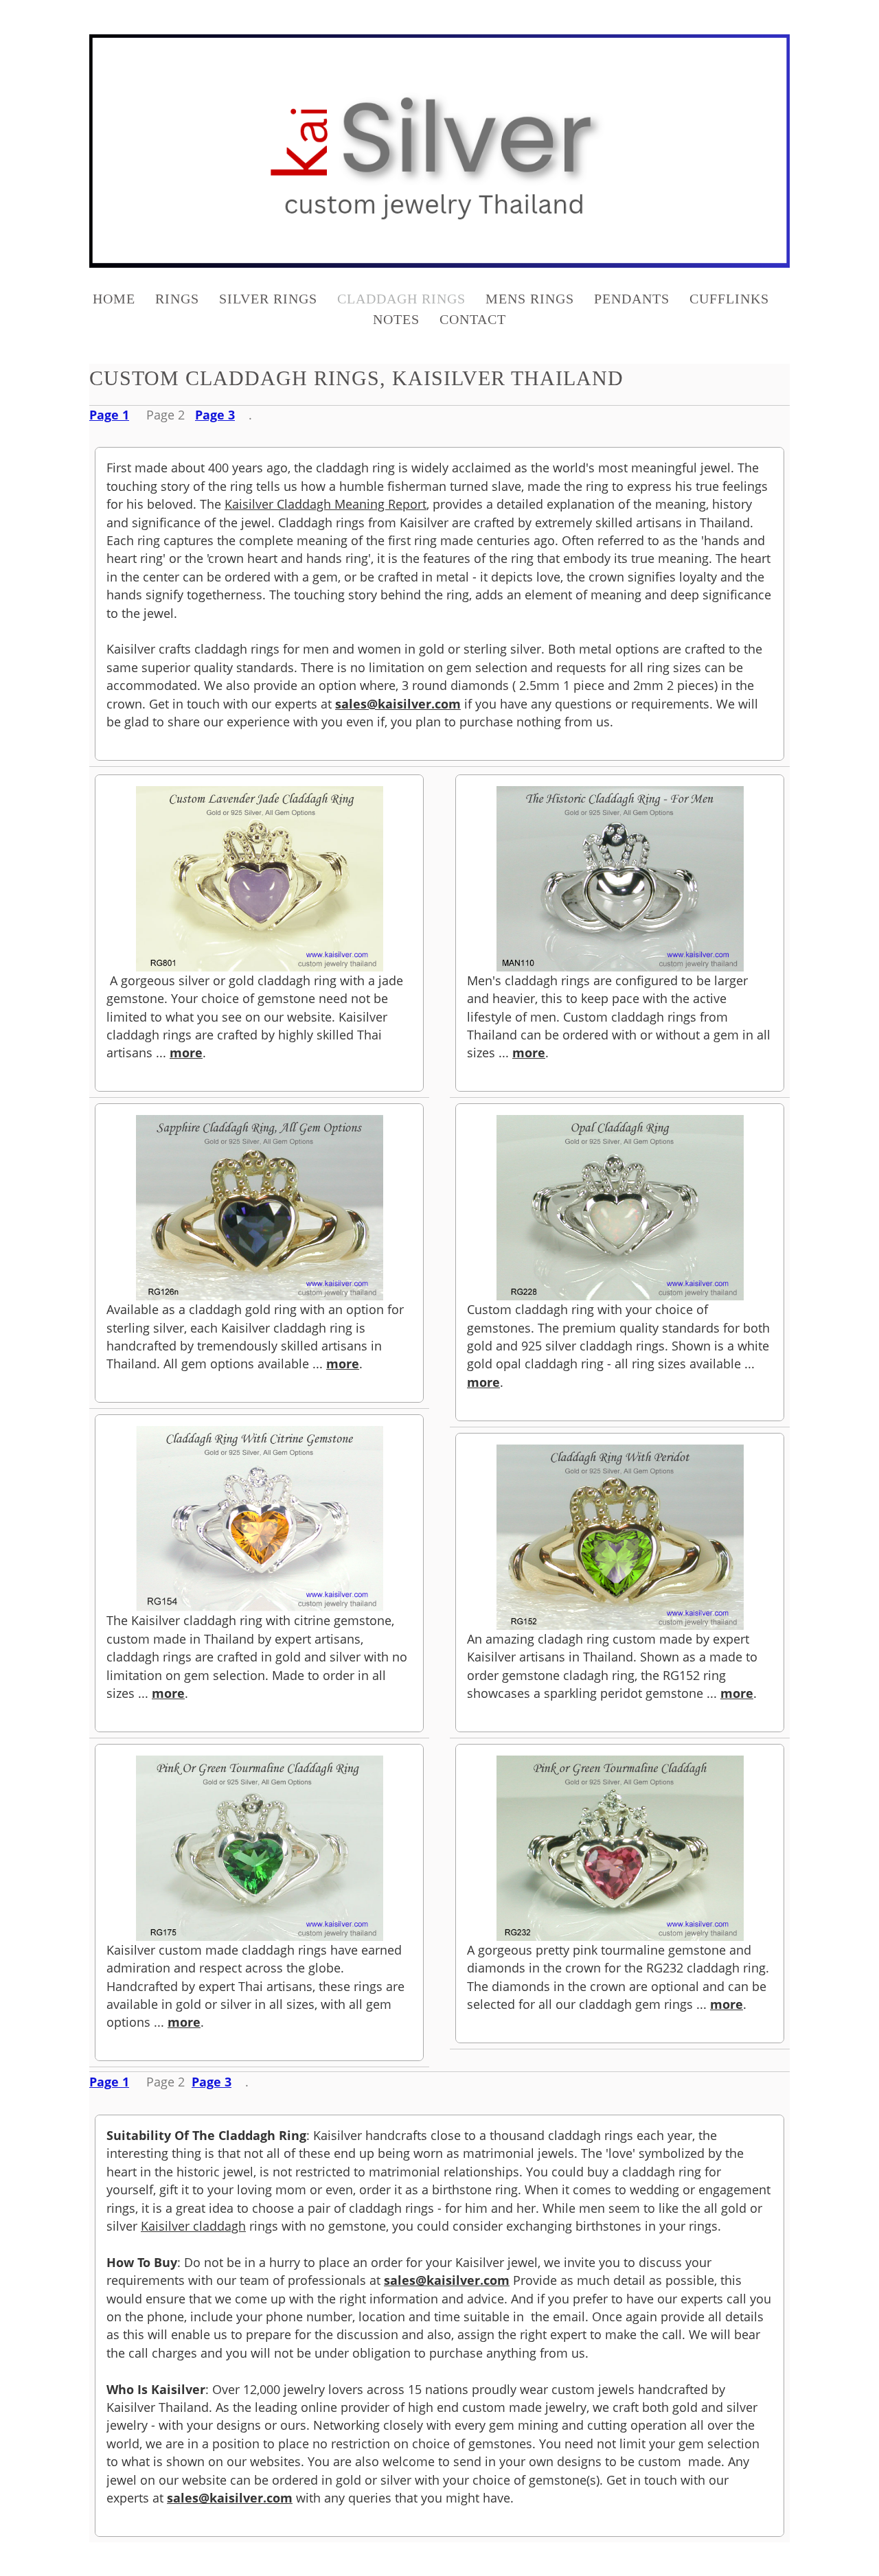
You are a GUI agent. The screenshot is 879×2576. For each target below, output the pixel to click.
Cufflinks (729, 299)
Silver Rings (268, 299)
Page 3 (215, 415)
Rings (177, 299)
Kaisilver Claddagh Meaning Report (326, 504)
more (186, 1053)
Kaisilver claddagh (193, 2226)
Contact (473, 319)
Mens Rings (530, 299)
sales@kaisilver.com (398, 704)
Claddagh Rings (401, 299)
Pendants (632, 299)
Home (114, 299)
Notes (396, 319)
